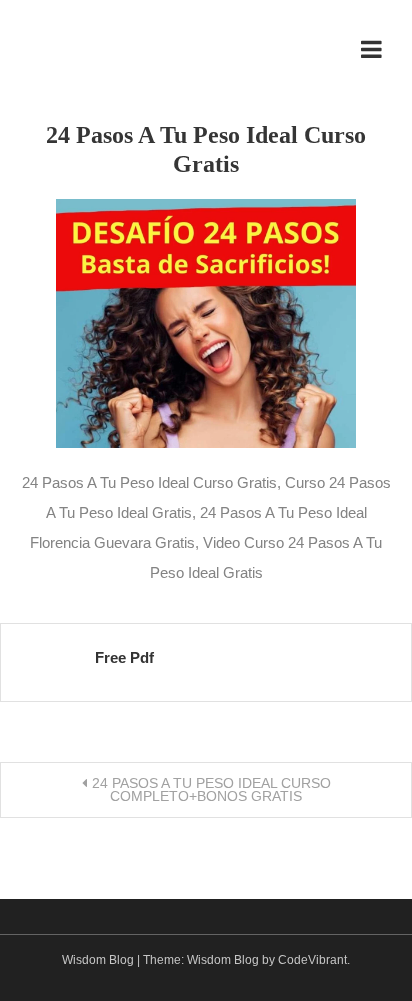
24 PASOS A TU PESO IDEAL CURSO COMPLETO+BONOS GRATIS (211, 789)
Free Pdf (124, 657)
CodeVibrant (312, 960)
